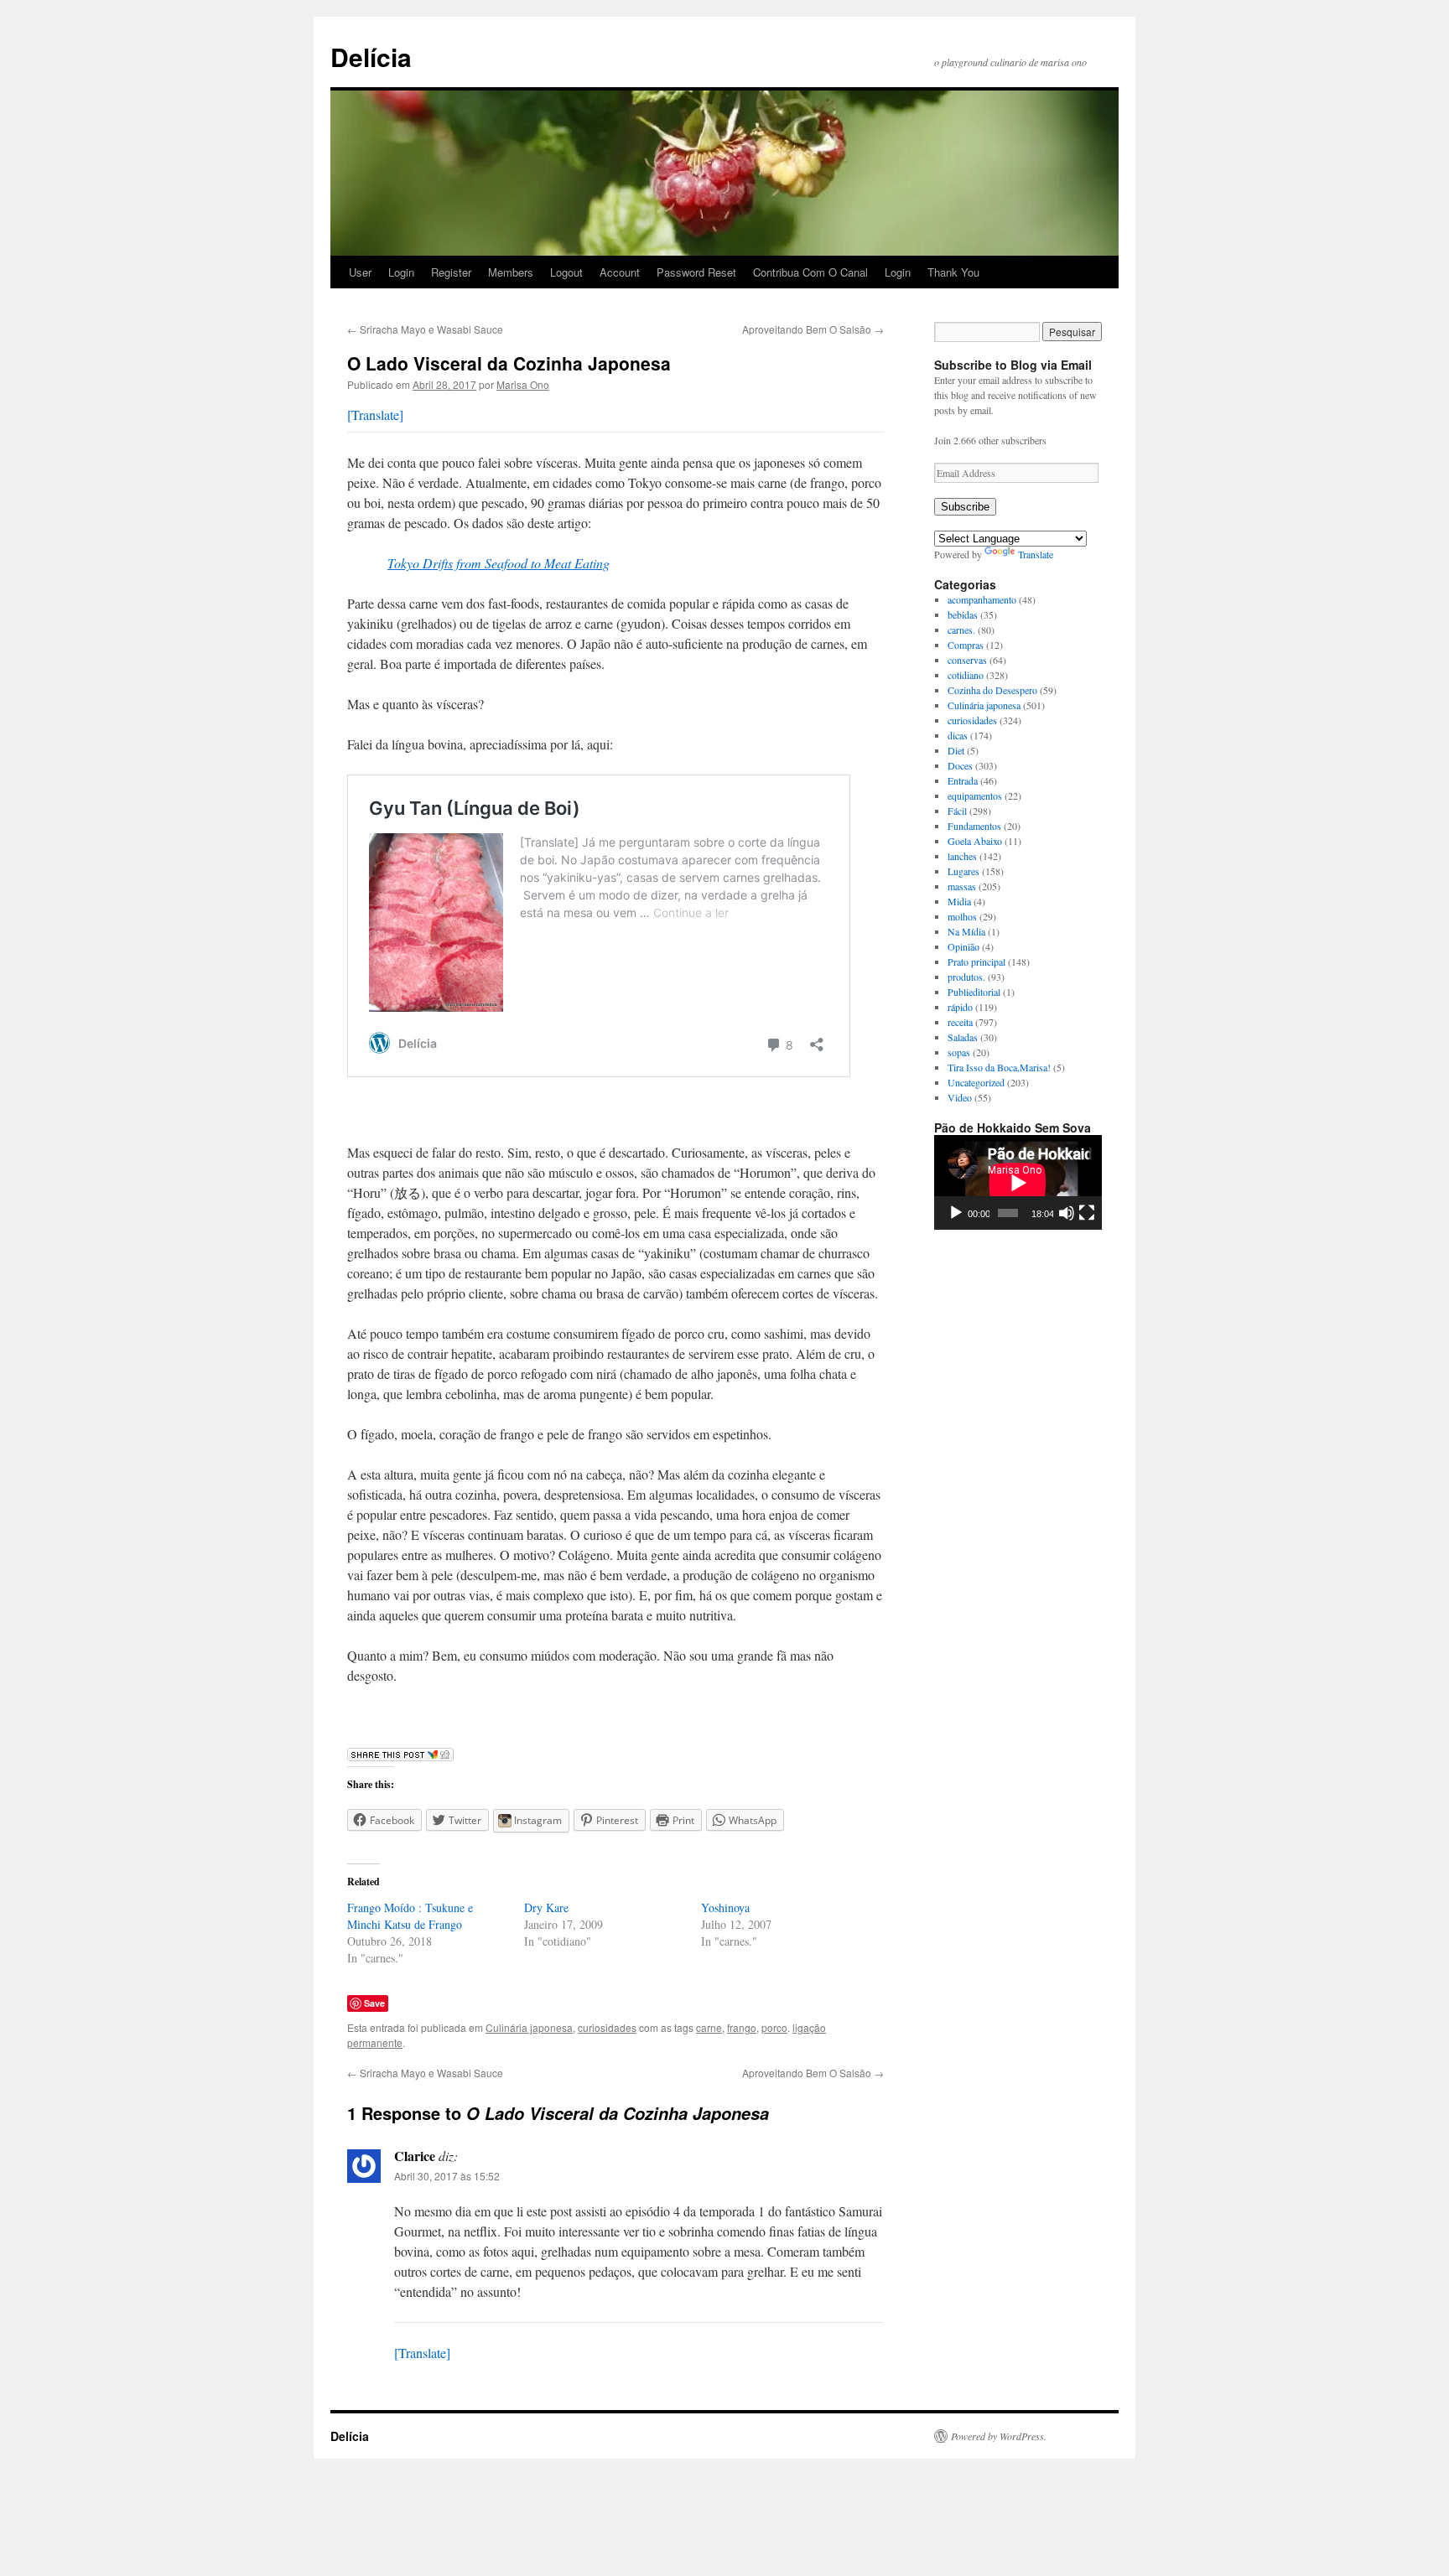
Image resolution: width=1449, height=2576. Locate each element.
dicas (958, 735)
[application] (1018, 1182)
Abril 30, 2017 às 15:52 (447, 2176)
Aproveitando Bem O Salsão (813, 329)
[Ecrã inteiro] (1087, 1213)
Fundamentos (974, 826)
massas (962, 886)
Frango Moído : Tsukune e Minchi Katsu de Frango (410, 1916)
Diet (956, 750)
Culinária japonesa (529, 2027)
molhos (962, 916)
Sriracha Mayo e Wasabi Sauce (425, 329)
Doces (960, 765)
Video (960, 1097)
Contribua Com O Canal (810, 272)
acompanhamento (982, 599)
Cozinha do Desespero (992, 690)
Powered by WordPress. (999, 2436)
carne (709, 2027)
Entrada (963, 780)
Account (620, 272)
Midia (959, 901)
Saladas (963, 1037)
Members (511, 272)
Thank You (953, 272)
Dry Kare (546, 1907)
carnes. (961, 630)
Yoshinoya (725, 1907)
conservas (967, 660)
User (360, 272)
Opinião (963, 946)
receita (960, 1022)
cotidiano (966, 675)
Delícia (371, 57)
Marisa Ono (523, 384)
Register (451, 272)
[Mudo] (1067, 1213)
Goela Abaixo (975, 841)
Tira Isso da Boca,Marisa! (999, 1067)
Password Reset (696, 272)
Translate (1036, 554)
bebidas (963, 614)
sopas (959, 1052)
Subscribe (965, 507)
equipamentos (975, 796)
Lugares (963, 871)
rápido (960, 1007)
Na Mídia (966, 931)
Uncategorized (976, 1082)
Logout (566, 272)
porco (774, 2027)
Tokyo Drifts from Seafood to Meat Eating (499, 563)
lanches (962, 856)
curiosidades (607, 2027)
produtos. (966, 977)
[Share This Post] (400, 1756)
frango (742, 2027)
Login (401, 272)
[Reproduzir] (956, 1213)
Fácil (957, 811)
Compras (966, 645)
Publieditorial (974, 992)
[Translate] (375, 415)
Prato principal (976, 961)
